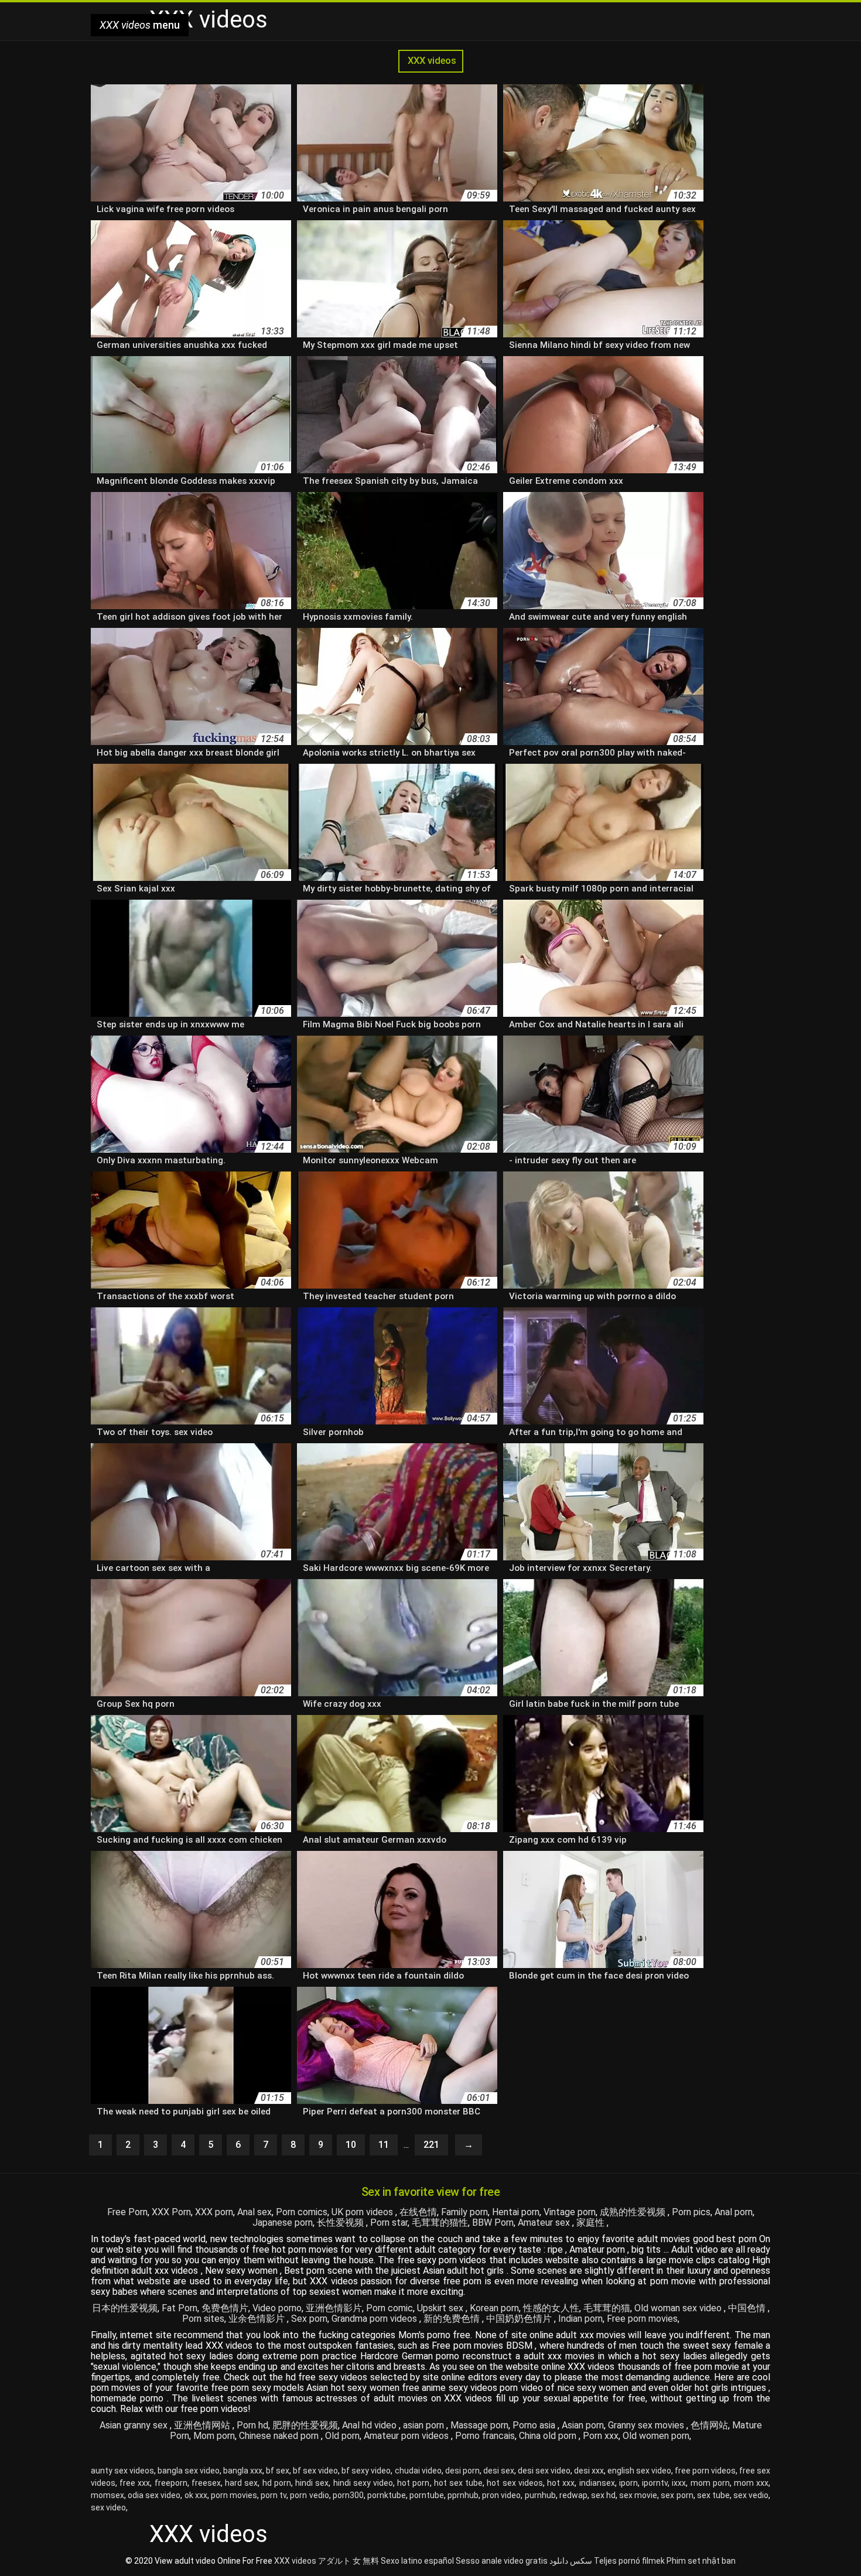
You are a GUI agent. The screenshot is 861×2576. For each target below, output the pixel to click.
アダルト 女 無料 (348, 2561)
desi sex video (544, 2471)
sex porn (677, 2495)
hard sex (241, 2483)
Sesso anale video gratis (502, 2561)
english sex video (639, 2471)
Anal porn (734, 2212)
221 (431, 2145)
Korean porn (494, 2308)
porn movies (234, 2495)
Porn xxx (601, 2436)
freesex (206, 2483)
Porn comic (389, 2308)
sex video (108, 2507)
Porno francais (485, 2436)
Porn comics (302, 2212)
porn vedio (309, 2495)
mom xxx (751, 2483)
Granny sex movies (647, 2425)
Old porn (342, 2436)
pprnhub (463, 2495)
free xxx (135, 2483)
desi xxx (589, 2471)
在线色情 (418, 2212)
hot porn (413, 2483)
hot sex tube (458, 2483)
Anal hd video (370, 2425)
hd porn (277, 2483)
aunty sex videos (122, 2471)
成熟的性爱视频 (634, 2212)
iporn (628, 2483)
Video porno (277, 2308)
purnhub (540, 2495)
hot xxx (561, 2483)
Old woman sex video (679, 2308)
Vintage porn (570, 2212)
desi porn (462, 2471)
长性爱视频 (341, 2223)
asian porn (425, 2425)
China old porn (549, 2436)
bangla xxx (243, 2471)
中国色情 (748, 2308)
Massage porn (479, 2425)
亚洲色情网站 (203, 2425)
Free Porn (127, 2212)
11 (384, 2145)
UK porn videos (363, 2212)
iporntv (655, 2483)
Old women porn (656, 2436)
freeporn (171, 2483)
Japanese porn (283, 2223)
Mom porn (214, 2436)
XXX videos (431, 61)
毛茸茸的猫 (607, 2308)
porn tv (274, 2495)
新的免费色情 (453, 2319)
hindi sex (312, 2483)
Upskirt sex (441, 2308)
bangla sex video (189, 2471)
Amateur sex (545, 2223)
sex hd (603, 2495)
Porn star (389, 2223)
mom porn (710, 2483)
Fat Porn (180, 2308)
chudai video (418, 2471)
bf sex (278, 2471)
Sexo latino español (417, 2561)
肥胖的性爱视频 (305, 2425)
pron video (501, 2495)
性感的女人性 (551, 2308)
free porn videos (705, 2471)
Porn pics (691, 2212)
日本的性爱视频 (125, 2308)
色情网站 (709, 2425)
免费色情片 (225, 2308)
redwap (573, 2495)
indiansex (597, 2483)
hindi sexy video (363, 2483)
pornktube (387, 2495)
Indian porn (580, 2319)
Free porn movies (642, 2319)
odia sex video (154, 2495)
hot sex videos (515, 2483)
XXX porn (214, 2212)
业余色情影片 (258, 2319)
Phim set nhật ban (701, 2561)
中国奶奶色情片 (520, 2319)
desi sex (499, 2471)
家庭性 (592, 2223)
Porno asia (535, 2425)
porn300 (348, 2495)
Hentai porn (516, 2212)
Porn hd (252, 2425)
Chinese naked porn (280, 2436)
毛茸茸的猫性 (440, 2223)
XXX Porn (171, 2212)
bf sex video (315, 2471)
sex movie (638, 2495)
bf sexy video (366, 2471)
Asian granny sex (135, 2425)
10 (351, 2145)
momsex (107, 2495)
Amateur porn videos (407, 2436)
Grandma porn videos (375, 2319)
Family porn (464, 2212)
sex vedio (751, 2495)
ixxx (679, 2483)
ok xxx (196, 2495)
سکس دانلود (571, 2561)
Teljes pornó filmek (629, 2561)
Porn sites (203, 2319)
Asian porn (583, 2425)
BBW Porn (493, 2223)
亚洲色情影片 (334, 2308)
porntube (427, 2495)
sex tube (713, 2495)
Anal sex (254, 2212)
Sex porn (309, 2319)
